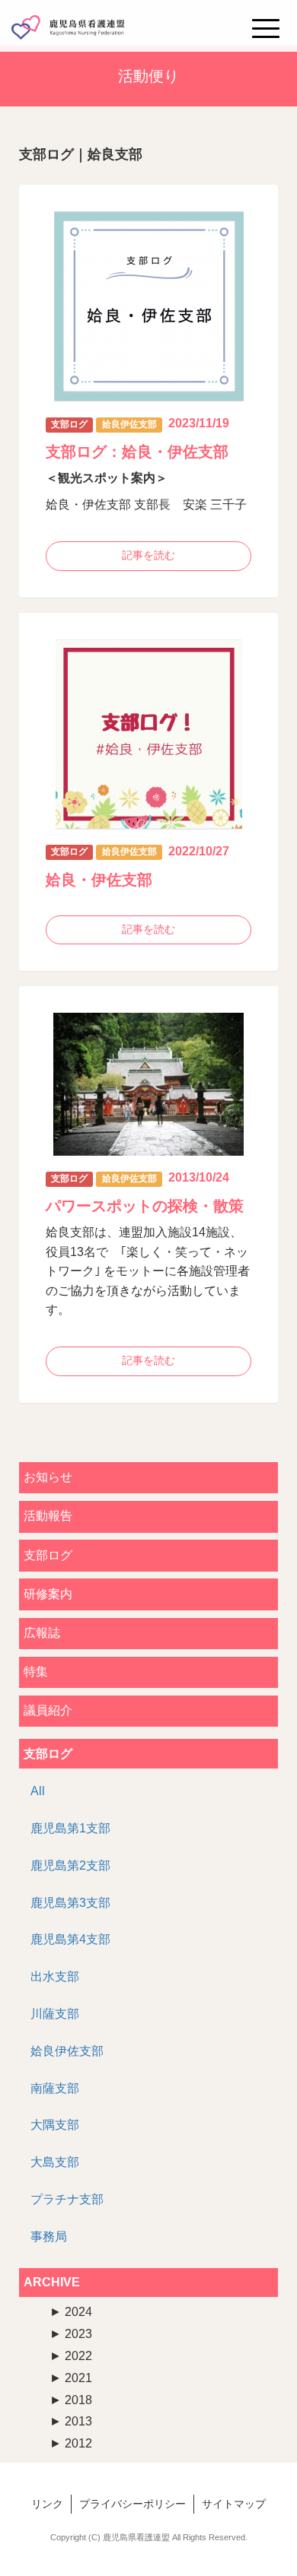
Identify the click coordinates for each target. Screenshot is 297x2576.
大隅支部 (55, 2125)
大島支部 (55, 2162)
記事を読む (148, 555)
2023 (71, 2334)
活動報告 (48, 1516)
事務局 (49, 2237)
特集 (36, 1672)
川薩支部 (55, 2014)
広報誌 (42, 1633)
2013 (71, 2421)
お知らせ (48, 1477)
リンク (47, 2504)
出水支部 (55, 1976)
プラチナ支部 (67, 2199)
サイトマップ (234, 2504)
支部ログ (48, 1555)
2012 (71, 2443)
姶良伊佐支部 (67, 2051)
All (38, 1791)
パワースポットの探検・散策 (145, 1206)
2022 (71, 2356)
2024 (71, 2312)
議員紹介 (48, 1710)
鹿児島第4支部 (70, 1939)
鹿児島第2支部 (70, 1865)
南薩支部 (55, 2088)
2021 (71, 2378)
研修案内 (48, 1594)
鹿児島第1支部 (70, 1828)
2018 (71, 2400)
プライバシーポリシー (133, 2504)
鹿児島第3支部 (70, 1903)
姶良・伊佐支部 (99, 880)
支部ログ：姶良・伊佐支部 (137, 452)
